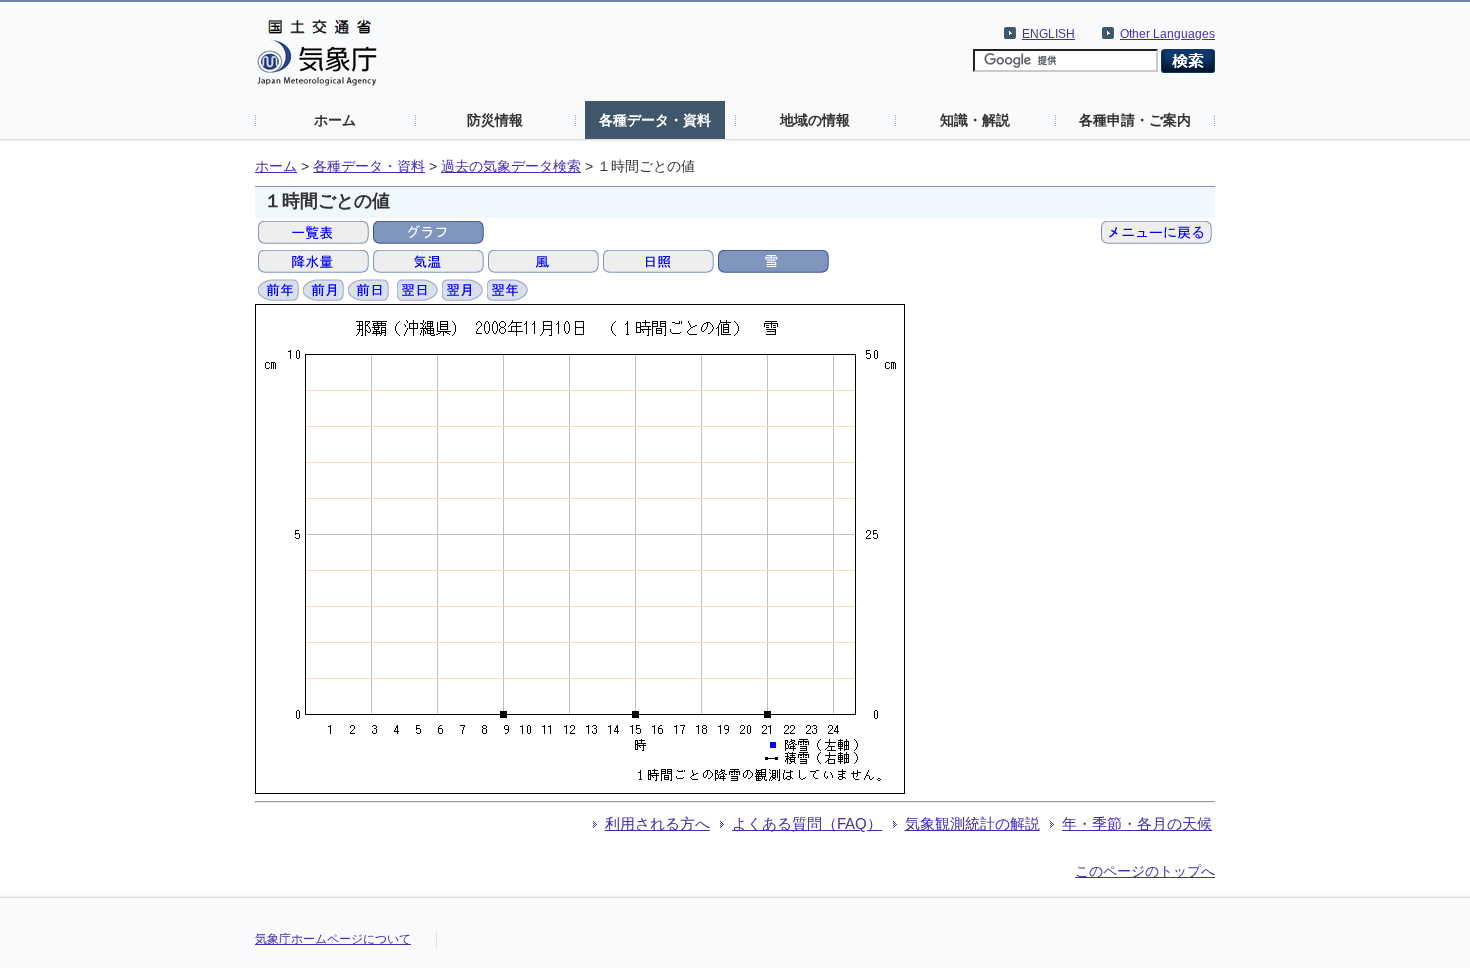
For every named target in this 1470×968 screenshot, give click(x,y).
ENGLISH (1048, 34)
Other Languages (1167, 34)
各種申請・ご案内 (1135, 120)
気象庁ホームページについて (333, 939)
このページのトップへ (1145, 871)
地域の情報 (815, 120)
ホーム (335, 120)
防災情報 (495, 120)
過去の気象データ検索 (511, 166)
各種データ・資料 (655, 120)
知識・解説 (975, 120)
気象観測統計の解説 (972, 823)
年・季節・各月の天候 (1137, 823)
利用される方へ (657, 823)
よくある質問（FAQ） (807, 823)
